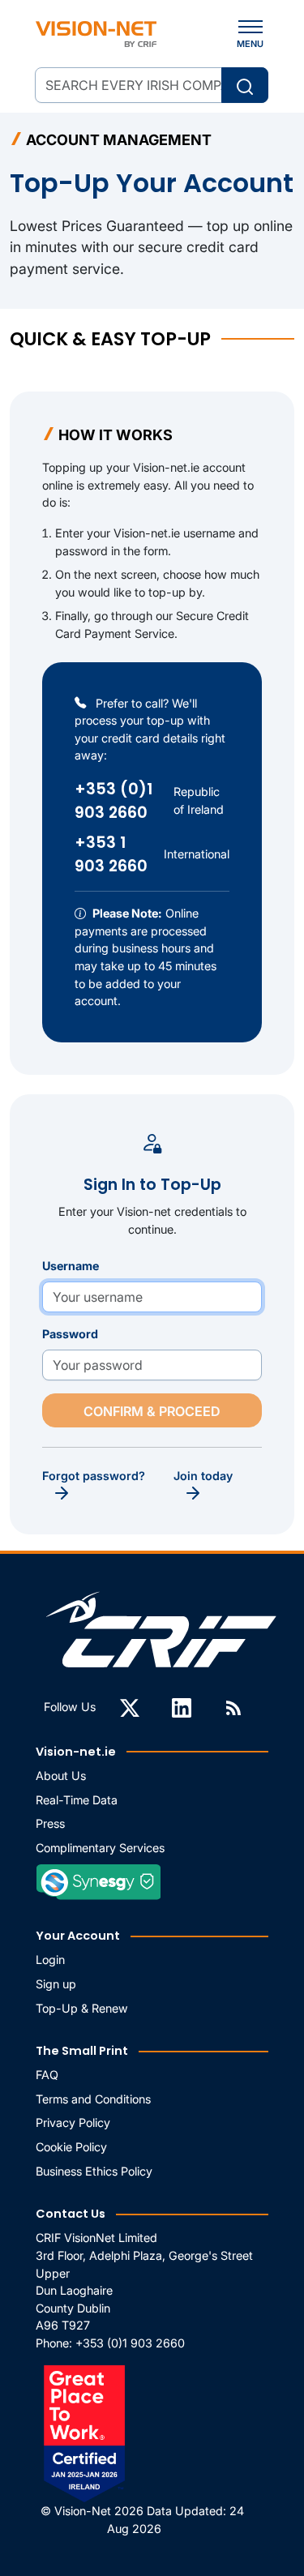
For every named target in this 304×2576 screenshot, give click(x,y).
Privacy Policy (73, 2122)
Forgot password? (94, 1476)
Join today (203, 1476)
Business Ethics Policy (94, 2171)
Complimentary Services (100, 1848)
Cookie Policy (71, 2147)
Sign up (56, 1984)
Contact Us (71, 2214)
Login (50, 1960)
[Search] (245, 85)
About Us (61, 1776)
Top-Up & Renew (82, 2008)
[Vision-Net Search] (96, 34)
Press (50, 1823)
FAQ (47, 2075)
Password (70, 1334)
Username (71, 1266)
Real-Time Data (77, 1800)
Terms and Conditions (93, 2099)
